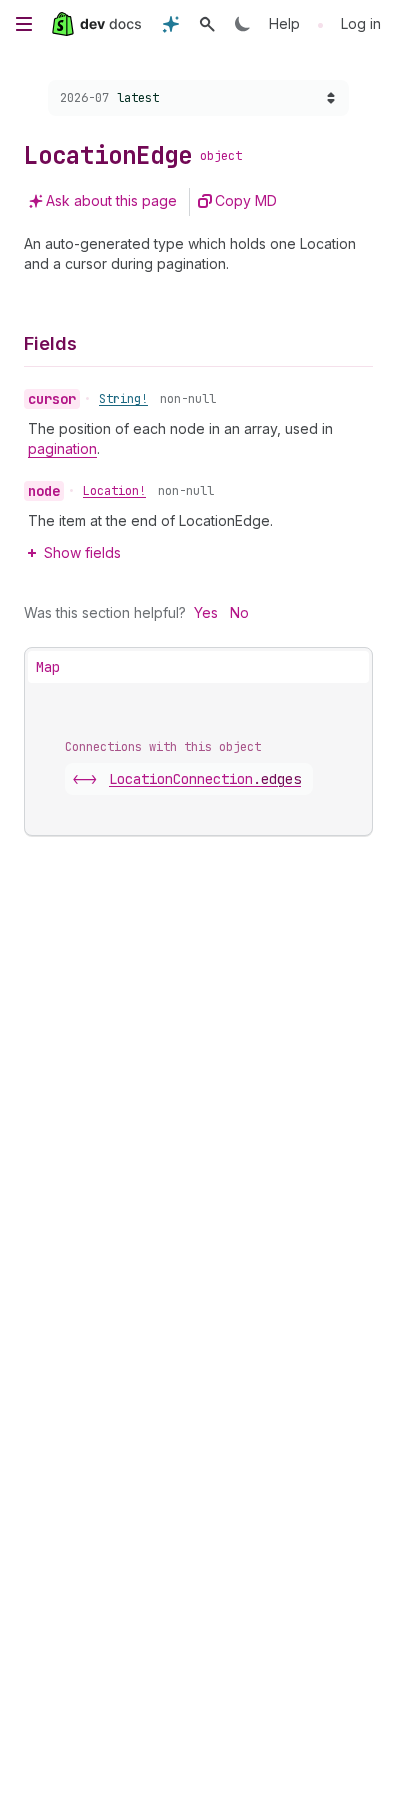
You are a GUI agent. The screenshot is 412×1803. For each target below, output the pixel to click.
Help (284, 23)
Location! (114, 491)
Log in (361, 23)
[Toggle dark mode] (243, 24)
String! (123, 399)
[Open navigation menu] (24, 24)
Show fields (82, 552)
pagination (62, 448)
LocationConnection (205, 779)
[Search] (207, 24)
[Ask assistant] (171, 24)
